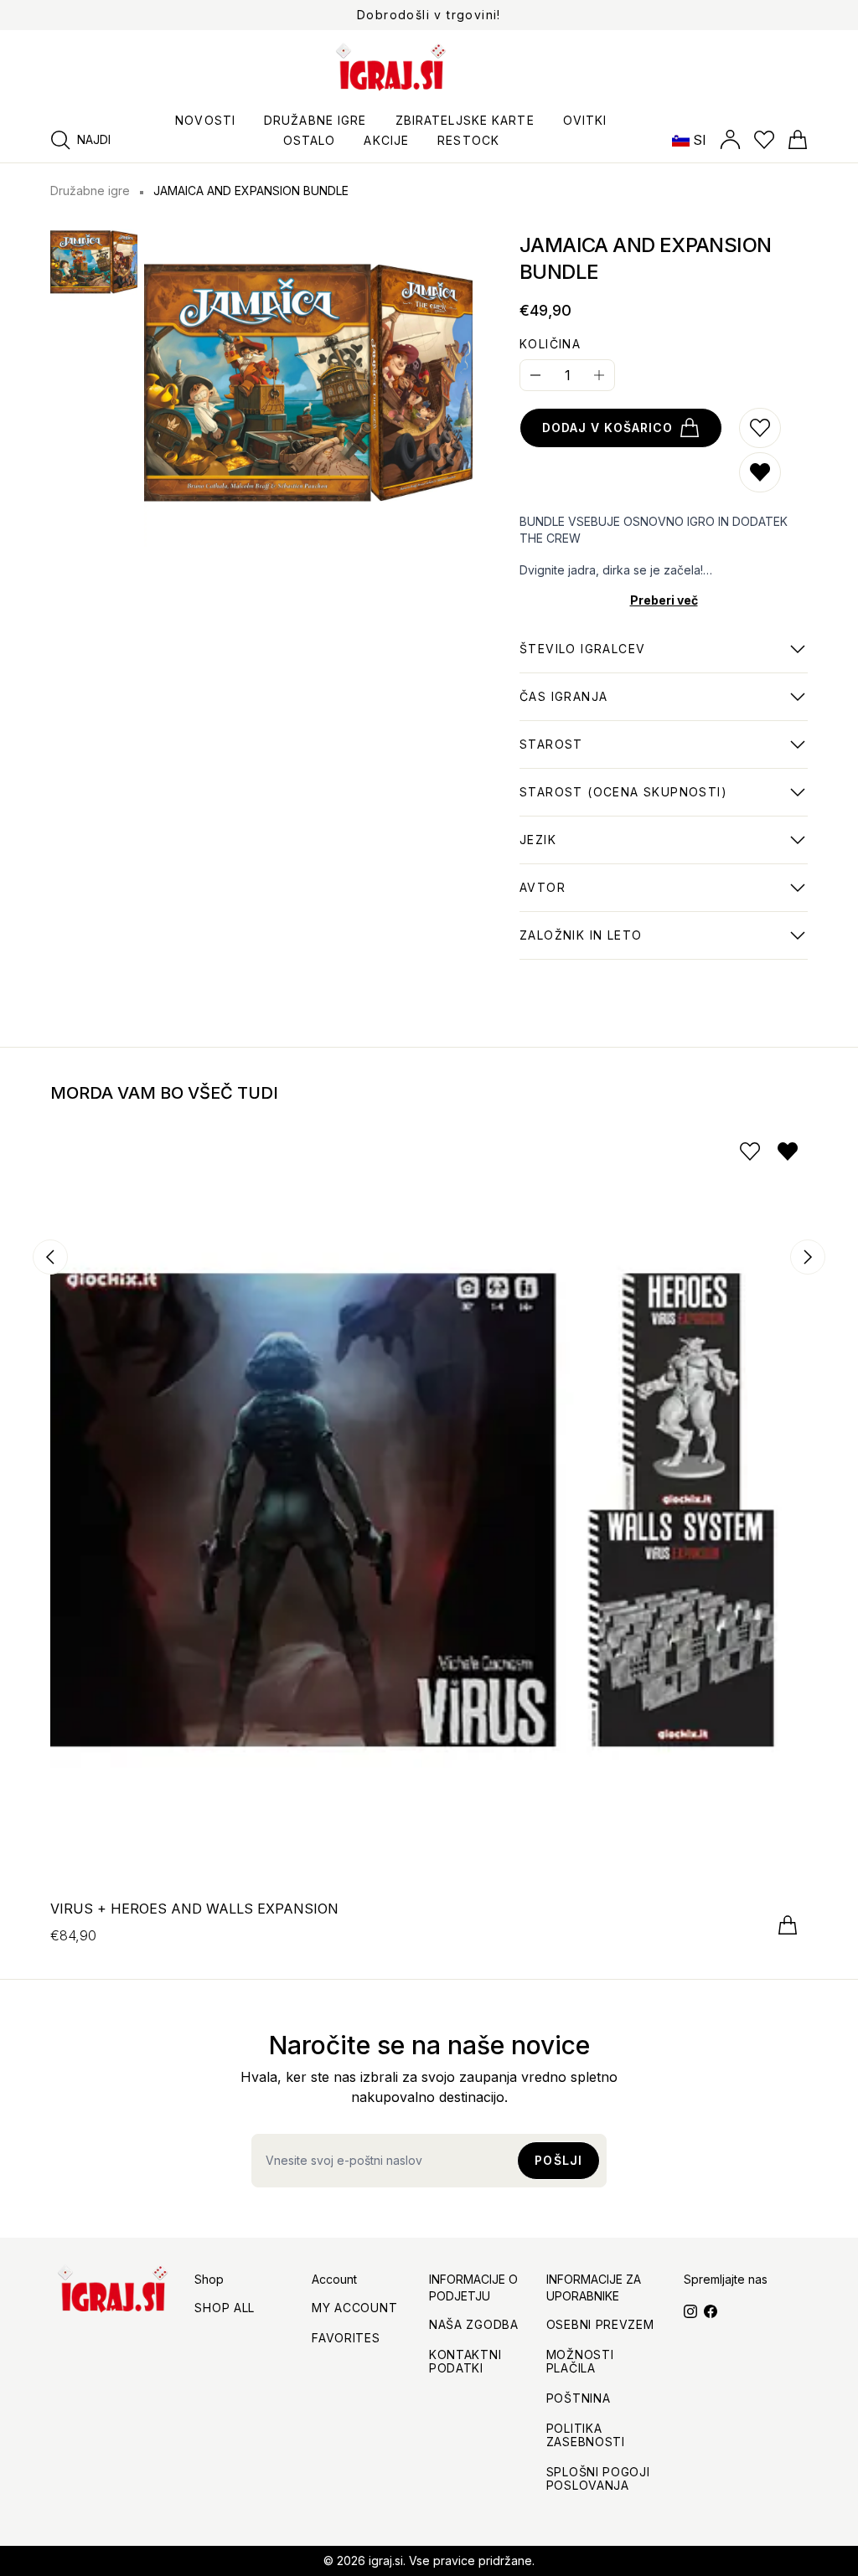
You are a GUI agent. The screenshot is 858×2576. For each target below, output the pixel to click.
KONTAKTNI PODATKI (465, 2361)
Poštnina (579, 2398)
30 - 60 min (563, 705)
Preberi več (664, 600)
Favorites (346, 2338)
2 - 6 (582, 657)
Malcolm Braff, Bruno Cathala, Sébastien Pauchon (650, 896)
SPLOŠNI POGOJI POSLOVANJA (598, 2478)
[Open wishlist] (764, 140)
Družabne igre (90, 191)
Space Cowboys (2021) (593, 944)
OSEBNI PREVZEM (600, 2324)
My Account (354, 2308)
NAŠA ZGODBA (474, 2324)
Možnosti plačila (580, 2361)
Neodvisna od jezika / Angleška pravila (642, 848)
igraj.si (386, 2561)
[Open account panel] (730, 140)
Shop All (225, 2308)
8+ (551, 753)
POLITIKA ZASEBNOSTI (586, 2435)
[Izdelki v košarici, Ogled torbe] (798, 140)
